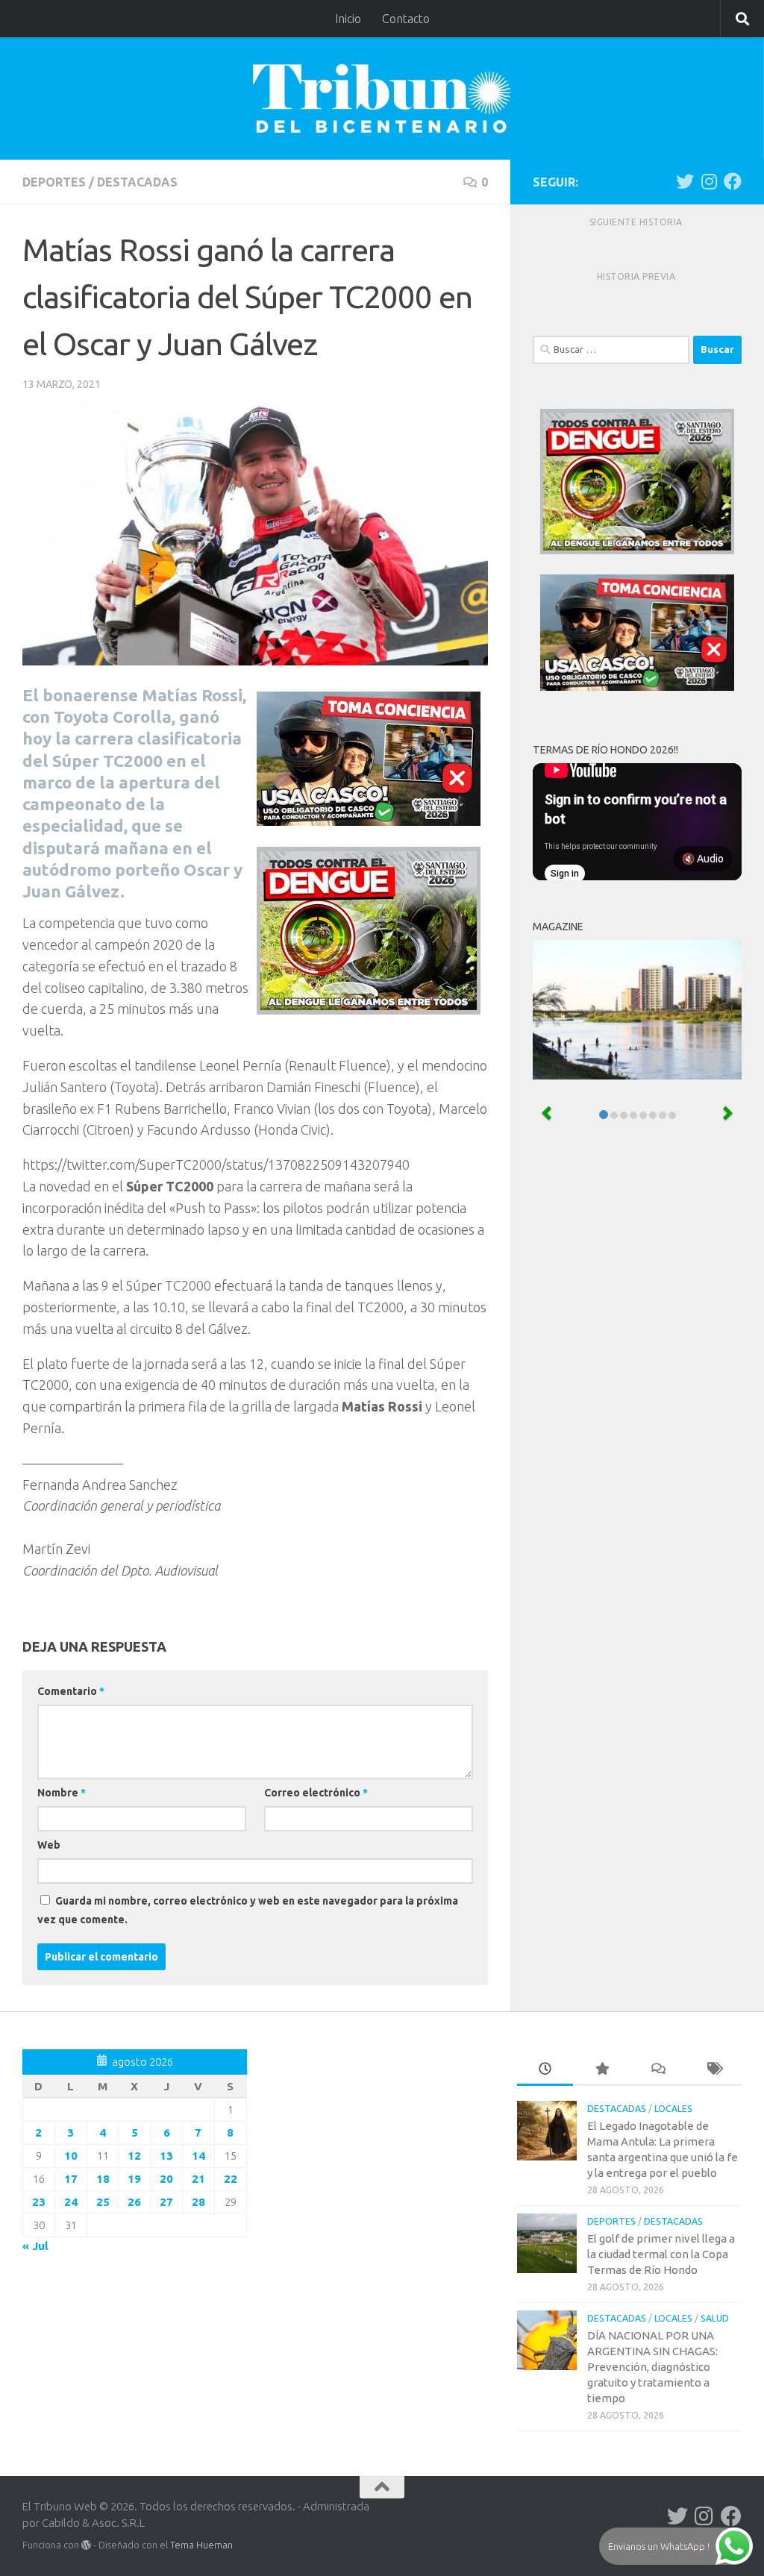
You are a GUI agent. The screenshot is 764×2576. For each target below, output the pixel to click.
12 (134, 2156)
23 (39, 2202)
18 (103, 2179)
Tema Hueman (201, 2545)
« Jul (35, 2246)
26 (134, 2202)
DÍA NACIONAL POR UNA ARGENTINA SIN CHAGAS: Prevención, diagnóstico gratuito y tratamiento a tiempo (652, 2367)
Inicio (348, 19)
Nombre (62, 1793)
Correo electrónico (316, 1793)
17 (71, 2179)
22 (231, 2179)
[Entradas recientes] (545, 2070)
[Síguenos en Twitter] (685, 181)
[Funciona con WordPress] (86, 2545)
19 (134, 2179)
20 (166, 2179)
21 (198, 2179)
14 (198, 2156)
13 (166, 2156)
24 (71, 2202)
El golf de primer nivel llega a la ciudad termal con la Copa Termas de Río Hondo (661, 2254)
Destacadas (137, 182)
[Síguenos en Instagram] (709, 181)
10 (71, 2156)
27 (166, 2202)
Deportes (54, 182)
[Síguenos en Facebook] (733, 181)
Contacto (406, 19)
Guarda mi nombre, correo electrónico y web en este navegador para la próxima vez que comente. (248, 1910)
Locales (673, 2109)
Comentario (71, 1691)
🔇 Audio (703, 859)
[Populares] (601, 2070)
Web (49, 1845)
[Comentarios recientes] (658, 2070)
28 (198, 2202)
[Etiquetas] (714, 2070)
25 (103, 2202)
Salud (715, 2318)
